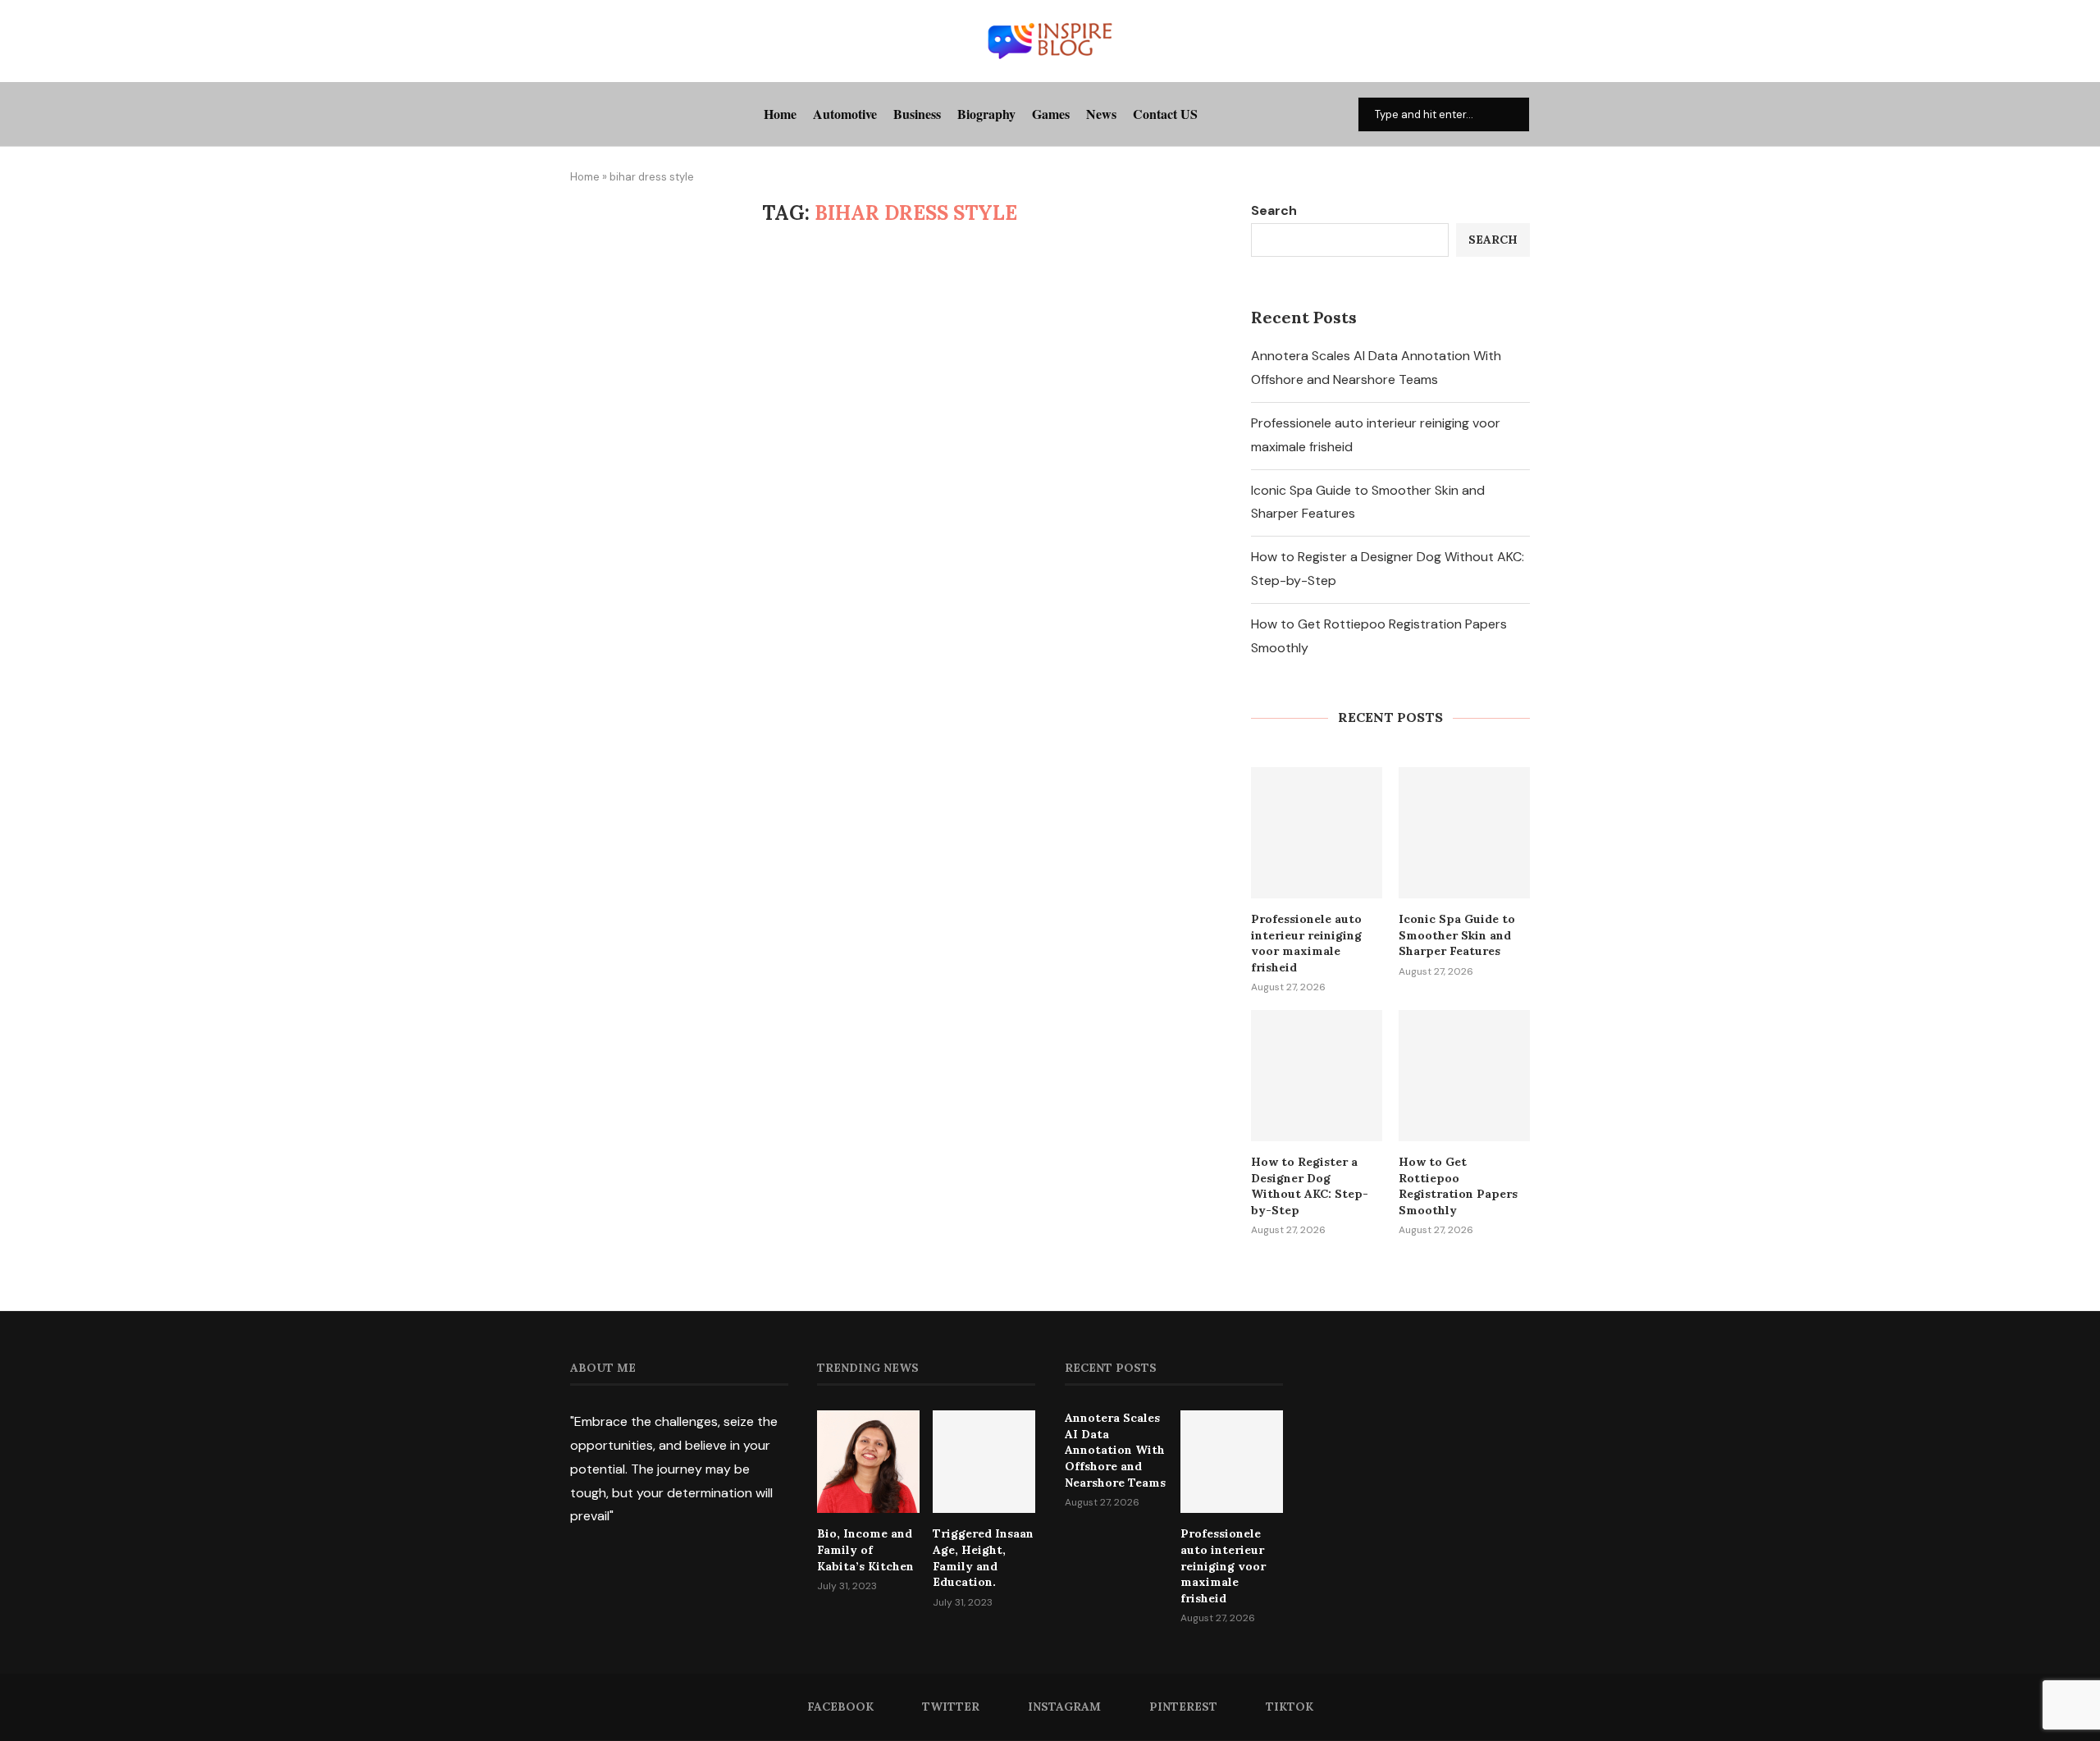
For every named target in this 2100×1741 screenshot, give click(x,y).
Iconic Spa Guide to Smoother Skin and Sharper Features (1457, 935)
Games (1051, 114)
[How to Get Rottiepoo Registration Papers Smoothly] (1464, 1076)
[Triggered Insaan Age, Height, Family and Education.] (984, 1462)
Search (1274, 210)
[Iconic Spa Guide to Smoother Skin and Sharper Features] (1464, 833)
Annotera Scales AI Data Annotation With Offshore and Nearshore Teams (1115, 1450)
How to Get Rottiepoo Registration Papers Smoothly (1458, 1186)
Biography (986, 114)
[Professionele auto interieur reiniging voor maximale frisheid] (1317, 833)
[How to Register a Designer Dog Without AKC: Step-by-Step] (1317, 1076)
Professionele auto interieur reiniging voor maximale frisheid (1306, 943)
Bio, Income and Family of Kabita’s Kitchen (865, 1549)
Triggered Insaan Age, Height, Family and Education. (983, 1558)
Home (780, 114)
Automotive (845, 114)
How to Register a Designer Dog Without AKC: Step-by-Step (1310, 1186)
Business (917, 114)
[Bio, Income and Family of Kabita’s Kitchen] (868, 1462)
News (1101, 114)
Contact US (1165, 114)
